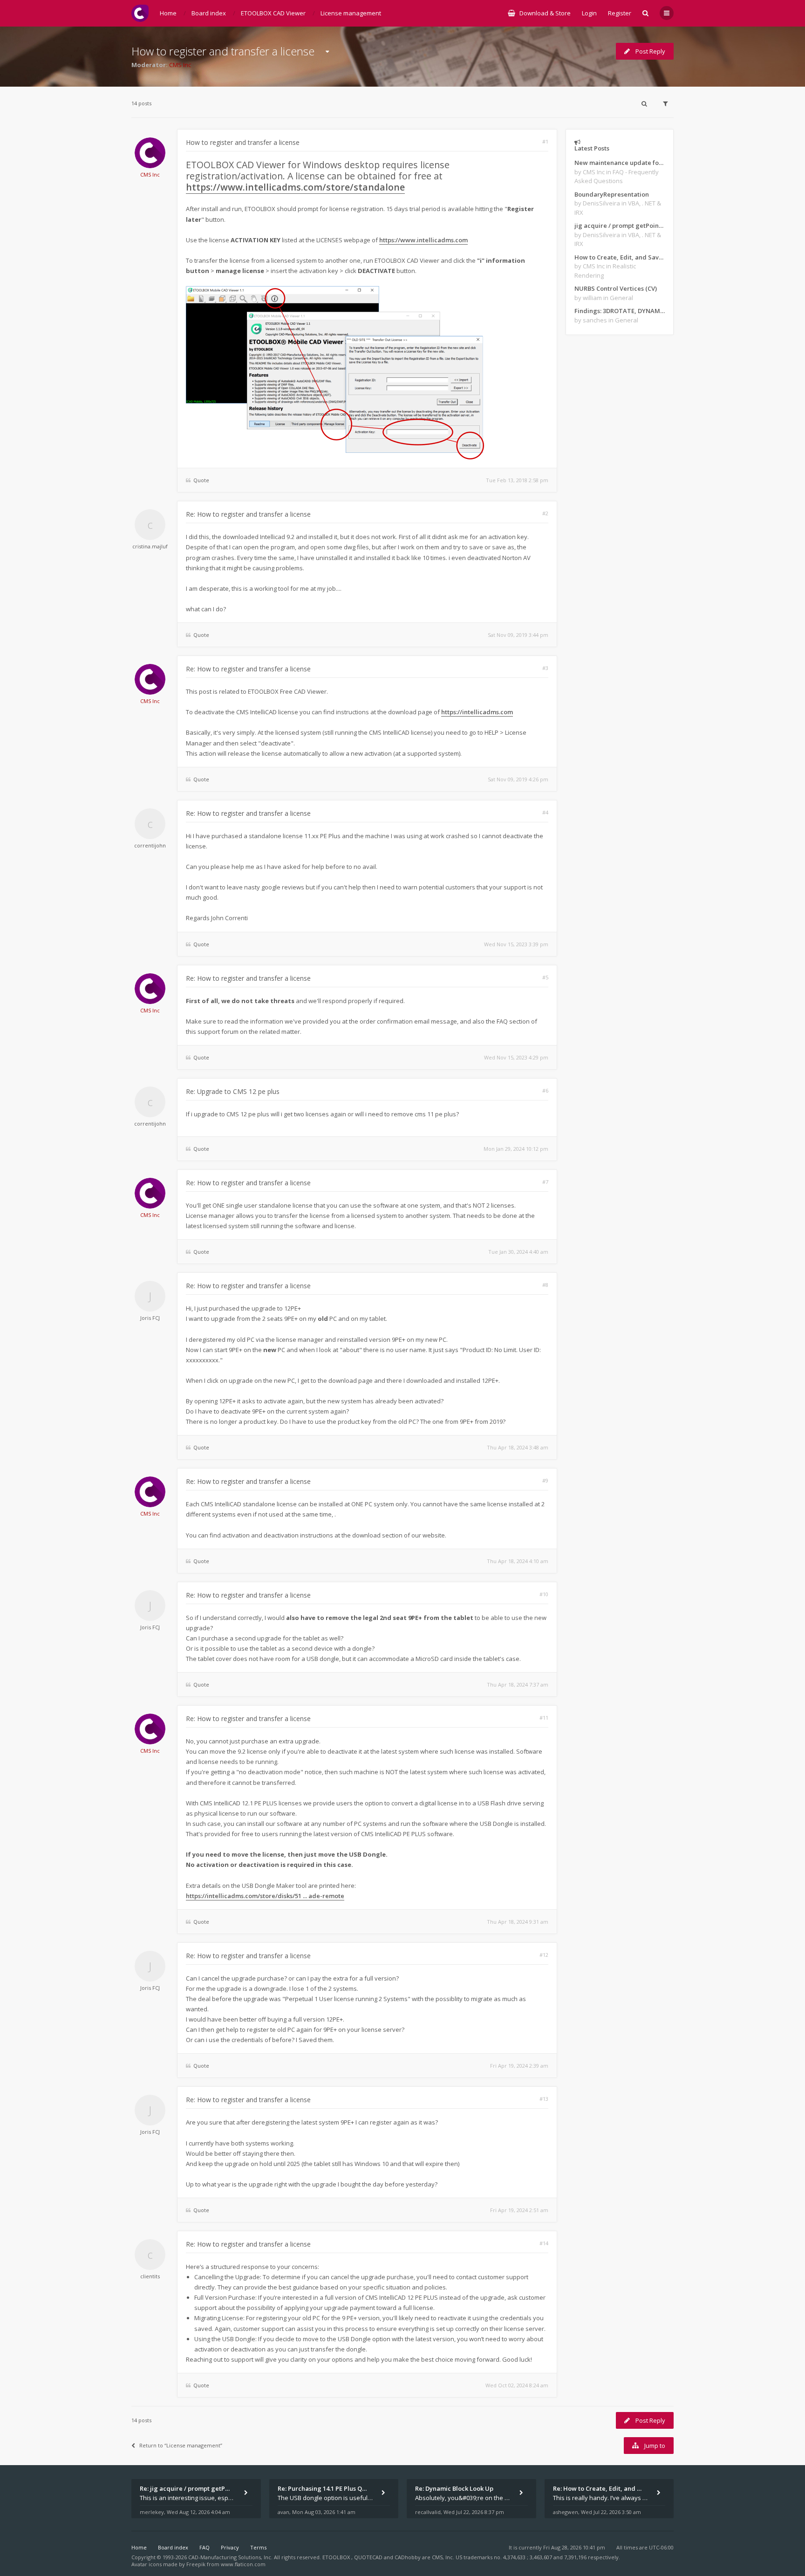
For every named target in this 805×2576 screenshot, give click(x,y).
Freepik (196, 2564)
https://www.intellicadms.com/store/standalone (295, 187)
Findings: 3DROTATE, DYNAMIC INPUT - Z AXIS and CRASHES (620, 311)
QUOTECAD (369, 2557)
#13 (544, 2099)
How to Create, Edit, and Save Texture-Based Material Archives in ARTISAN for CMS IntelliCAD (620, 257)
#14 (544, 2243)
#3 (545, 668)
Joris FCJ (150, 1318)
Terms (258, 2547)
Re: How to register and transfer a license (248, 514)
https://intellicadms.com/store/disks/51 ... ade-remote (265, 1896)
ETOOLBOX (337, 2557)
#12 (544, 1955)
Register (620, 13)
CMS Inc (180, 65)
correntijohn (150, 845)
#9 (545, 1480)
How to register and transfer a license (223, 51)
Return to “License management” (181, 2445)
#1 (545, 141)
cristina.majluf (150, 546)
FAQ (205, 2547)
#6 (545, 1090)
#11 (544, 1718)
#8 (545, 1285)
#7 (545, 1182)
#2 (545, 513)
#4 (545, 812)
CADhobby (408, 2557)
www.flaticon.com (243, 2564)
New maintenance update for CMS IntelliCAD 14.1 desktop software (620, 163)
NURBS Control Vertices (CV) (616, 288)
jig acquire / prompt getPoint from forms (620, 225)
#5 (545, 977)
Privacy (230, 2547)
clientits (150, 2276)
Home (139, 2547)
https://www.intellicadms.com (423, 240)
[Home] (140, 13)
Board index (173, 2547)
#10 (544, 1594)
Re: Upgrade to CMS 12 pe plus (233, 1091)
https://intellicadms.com (477, 712)
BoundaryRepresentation (612, 194)
